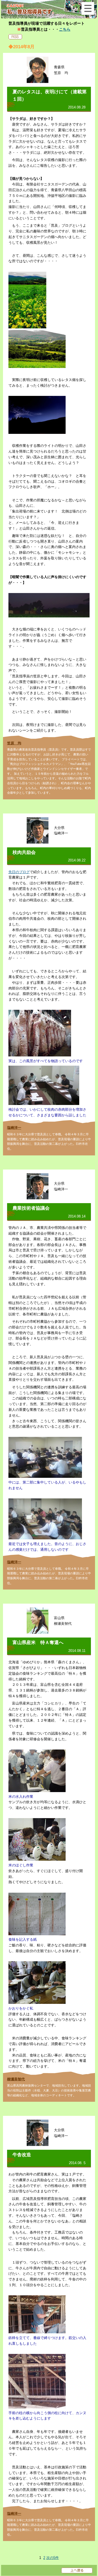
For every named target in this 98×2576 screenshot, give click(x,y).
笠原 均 (14, 743)
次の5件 (53, 2558)
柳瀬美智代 (16, 2079)
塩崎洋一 (14, 1128)
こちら (65, 29)
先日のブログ (19, 872)
